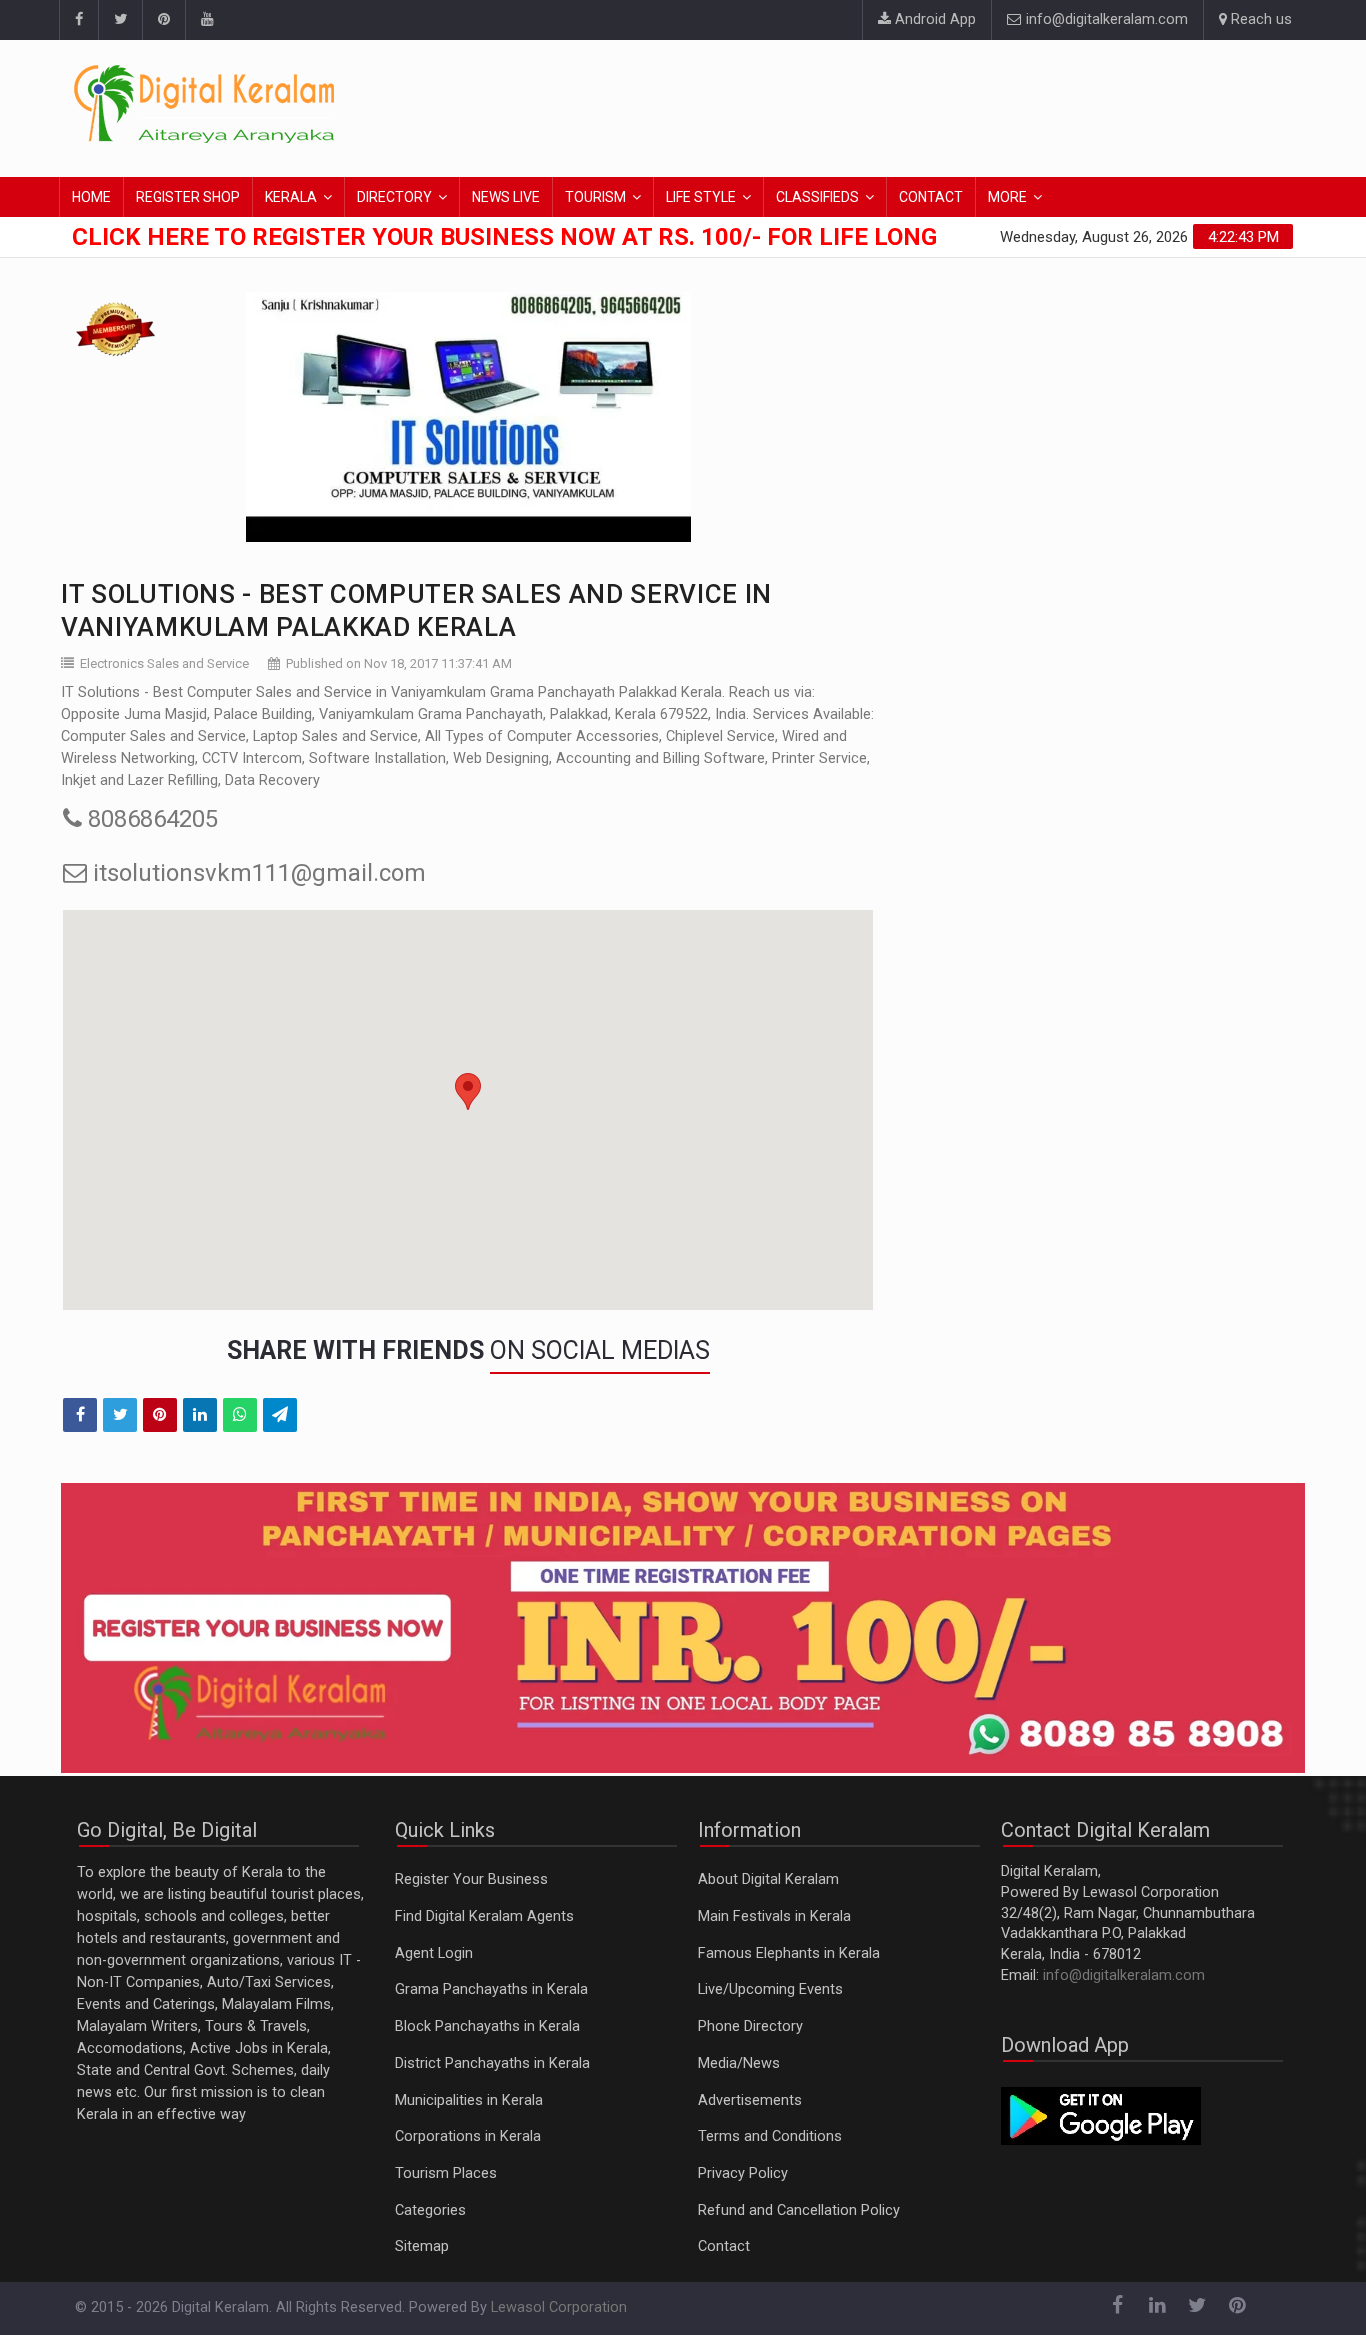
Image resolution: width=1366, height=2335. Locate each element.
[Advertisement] (928, 105)
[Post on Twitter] (120, 1415)
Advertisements (750, 2100)
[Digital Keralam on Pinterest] (163, 20)
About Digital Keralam (768, 1879)
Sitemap (422, 2246)
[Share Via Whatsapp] (240, 1415)
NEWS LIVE (506, 197)
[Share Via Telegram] (280, 1415)
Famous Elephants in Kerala (789, 1953)
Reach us (1259, 19)
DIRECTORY (394, 197)
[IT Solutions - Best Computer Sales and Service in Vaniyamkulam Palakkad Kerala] (468, 417)
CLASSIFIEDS (817, 197)
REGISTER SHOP (188, 197)
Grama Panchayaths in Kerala (491, 1989)
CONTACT (931, 197)
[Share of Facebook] (80, 1415)
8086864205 (150, 819)
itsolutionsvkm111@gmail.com (256, 873)
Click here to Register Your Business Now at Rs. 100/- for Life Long (504, 237)
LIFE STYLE (701, 197)
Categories (430, 2210)
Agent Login (434, 1953)
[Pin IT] (160, 1415)
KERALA (291, 197)
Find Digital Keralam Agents (484, 1916)
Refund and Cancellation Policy (799, 2210)
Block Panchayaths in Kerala (487, 2026)
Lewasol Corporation (559, 2307)
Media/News (739, 2063)
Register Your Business (471, 1879)
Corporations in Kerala (468, 2136)
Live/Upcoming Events (770, 1989)
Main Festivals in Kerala (774, 1916)
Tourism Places (446, 2173)
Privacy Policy (743, 2173)
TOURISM (595, 197)
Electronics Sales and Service (164, 663)
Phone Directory (750, 2026)
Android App (933, 19)
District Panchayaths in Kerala (492, 2063)
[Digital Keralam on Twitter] (120, 20)
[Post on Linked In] (200, 1415)
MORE (1007, 197)
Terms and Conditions (770, 2136)
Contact (724, 2246)
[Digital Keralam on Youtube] (206, 20)
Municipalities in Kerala (469, 2100)
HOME (91, 197)
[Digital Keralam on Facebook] (78, 20)
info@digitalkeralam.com (1105, 19)
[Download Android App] (1101, 2114)
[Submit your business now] (683, 1628)
